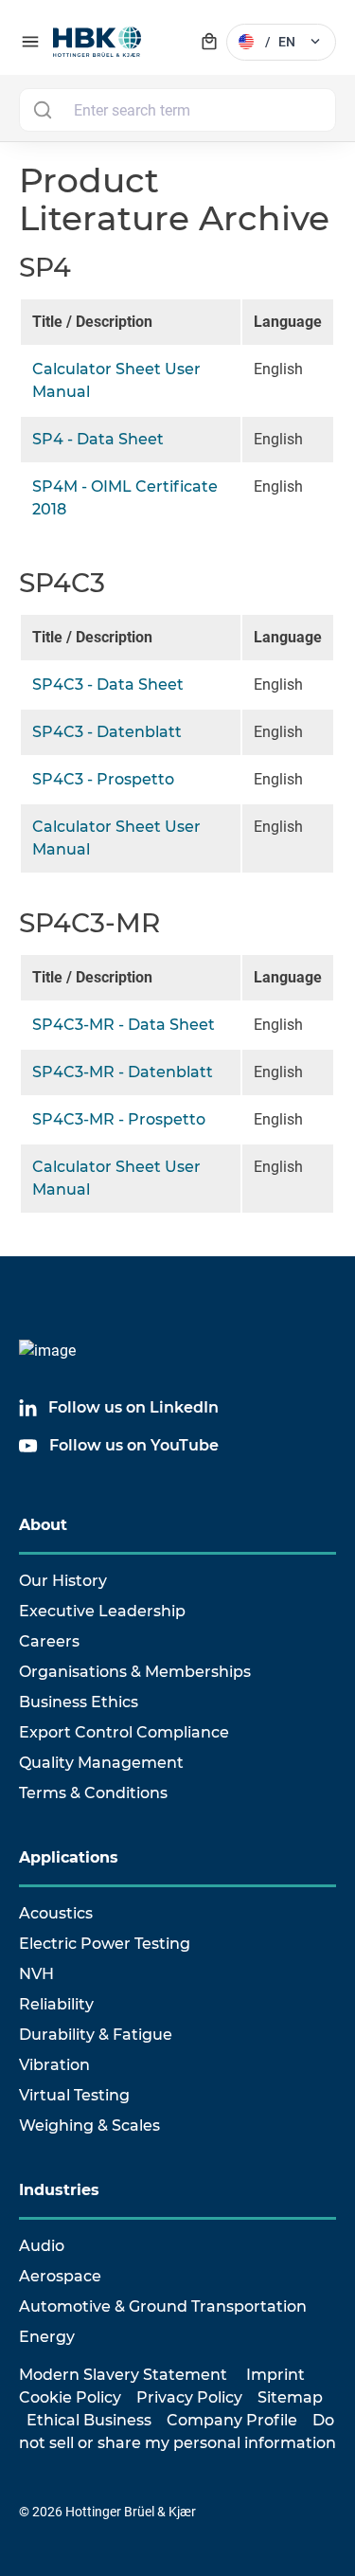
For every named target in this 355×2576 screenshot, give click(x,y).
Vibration (54, 2065)
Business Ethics (79, 1702)
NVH (36, 1974)
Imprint (275, 2375)
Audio (42, 2246)
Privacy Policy (189, 2397)
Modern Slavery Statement (123, 2375)
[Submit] (42, 110)
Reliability (56, 2004)
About (43, 1525)
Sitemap (290, 2397)
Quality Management (101, 1763)
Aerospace (60, 2276)
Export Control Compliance (124, 1732)
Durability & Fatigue (96, 2035)
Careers (49, 1641)
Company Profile (232, 2420)
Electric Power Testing (105, 1944)
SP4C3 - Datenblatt (107, 732)
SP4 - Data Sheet (98, 439)
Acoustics (56, 1913)
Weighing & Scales (89, 2126)
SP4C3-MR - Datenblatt (123, 1072)
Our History (63, 1581)
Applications (69, 1857)
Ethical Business (89, 2420)
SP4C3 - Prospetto (103, 779)
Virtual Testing (74, 2095)
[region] (177, 425)
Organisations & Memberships (135, 1672)
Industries (59, 2190)
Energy (47, 2337)
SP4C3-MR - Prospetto (119, 1119)
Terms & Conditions (93, 1793)
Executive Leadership (102, 1611)
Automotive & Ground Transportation (163, 2306)
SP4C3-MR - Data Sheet (124, 1025)
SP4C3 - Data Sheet (108, 685)
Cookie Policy (70, 2397)
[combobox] (177, 110)
